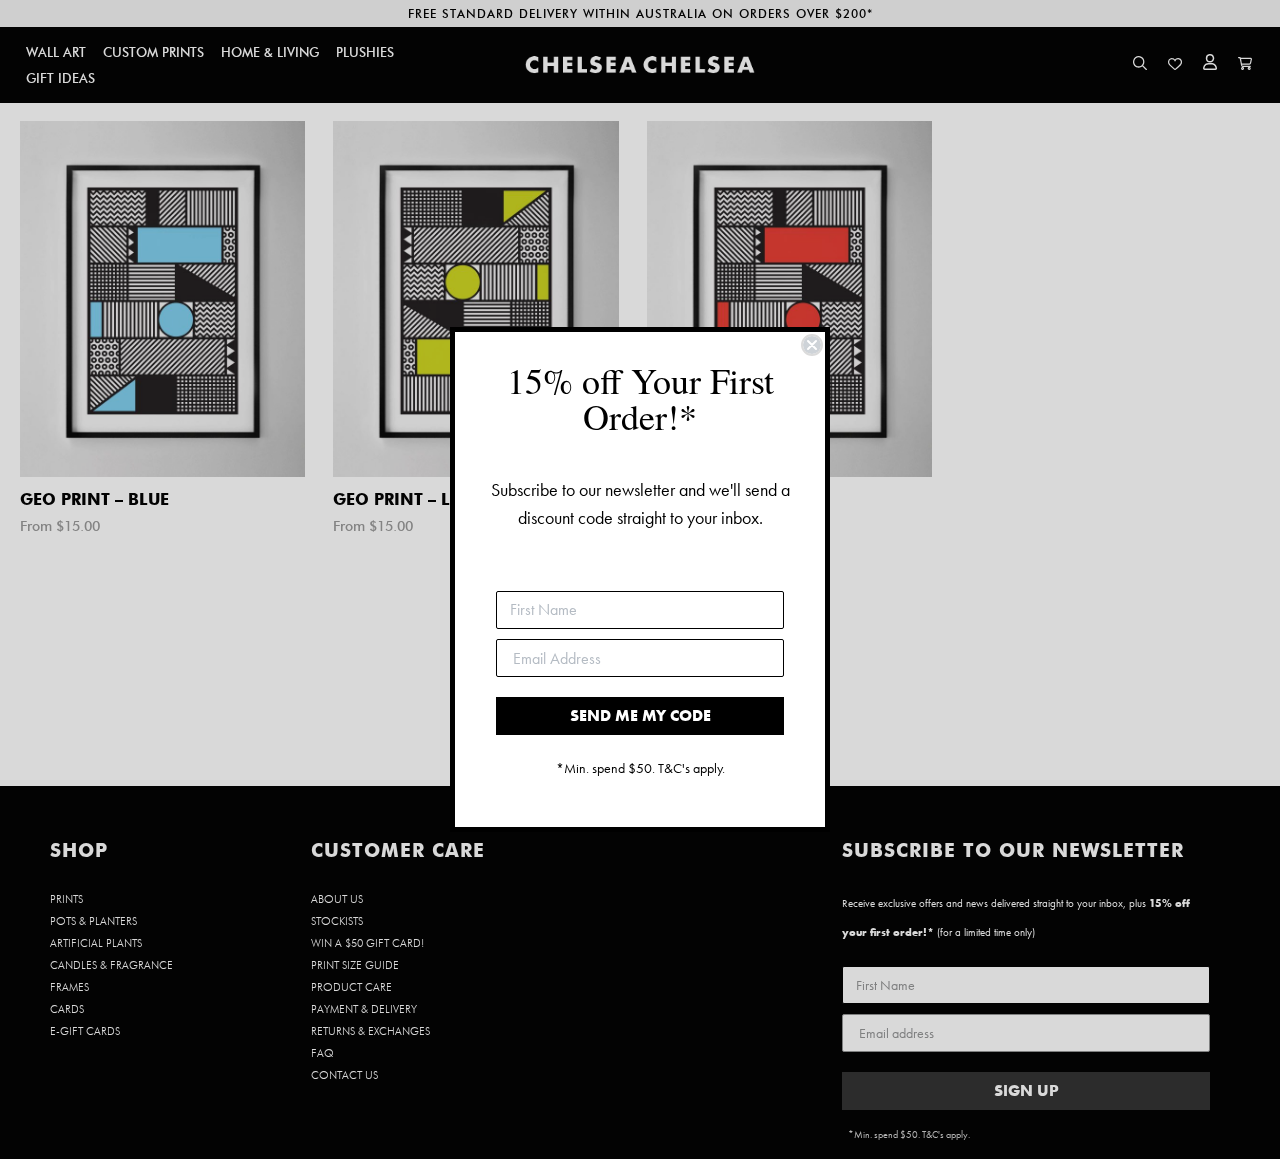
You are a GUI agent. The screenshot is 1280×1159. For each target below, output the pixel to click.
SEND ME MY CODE (640, 715)
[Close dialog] (812, 345)
